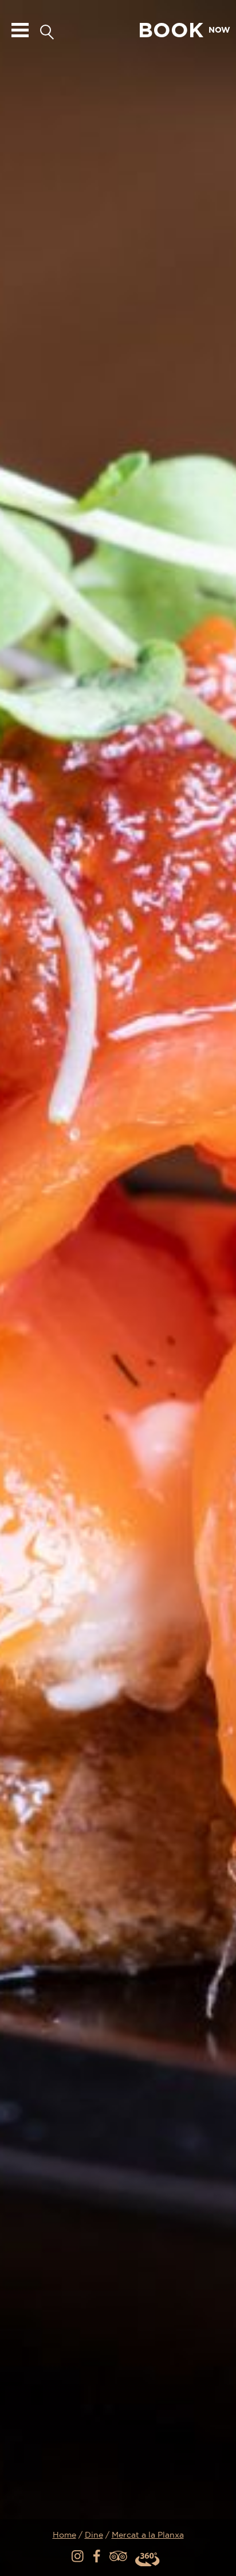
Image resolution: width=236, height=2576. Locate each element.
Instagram (78, 2557)
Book (184, 30)
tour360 (148, 2559)
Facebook (98, 2557)
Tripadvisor (118, 2557)
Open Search (47, 30)
